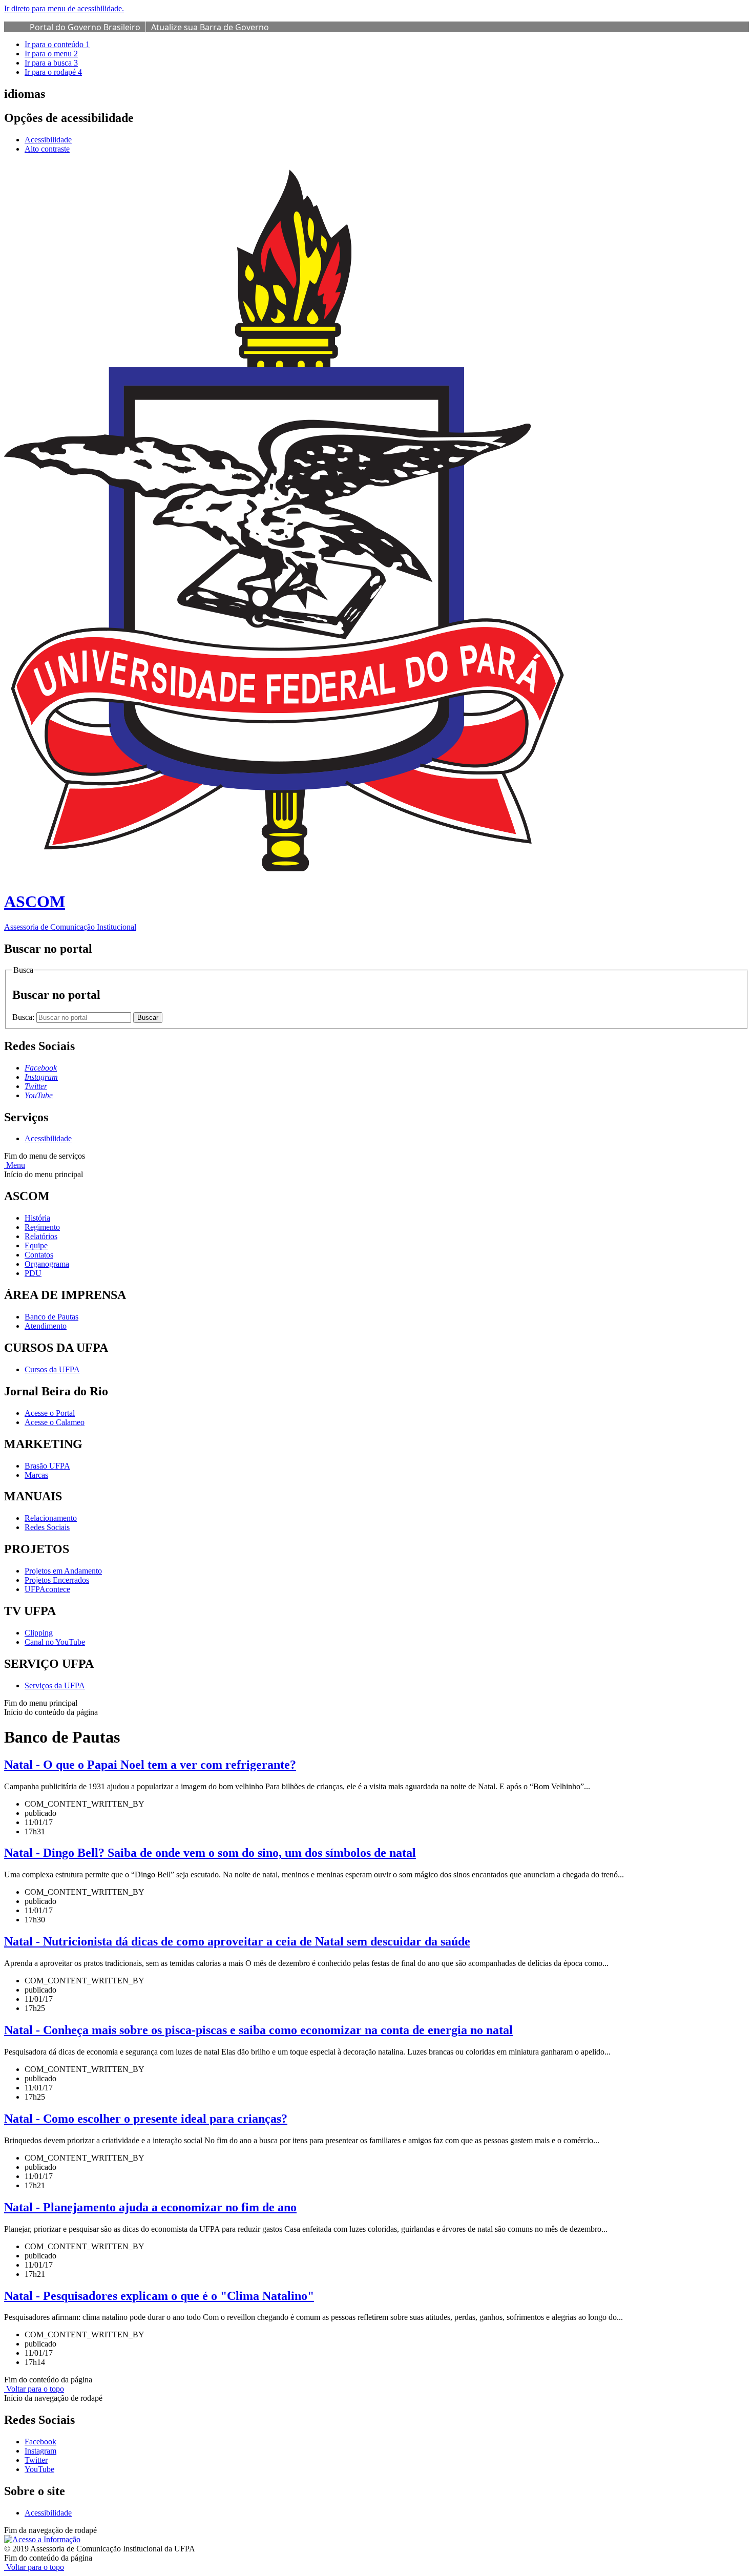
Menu (15, 1165)
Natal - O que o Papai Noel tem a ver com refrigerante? (150, 1765)
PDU (33, 1273)
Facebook (40, 2442)
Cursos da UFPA (52, 1369)
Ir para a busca (51, 63)
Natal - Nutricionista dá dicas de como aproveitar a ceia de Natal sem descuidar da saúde (237, 1941)
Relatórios (41, 1236)
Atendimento (46, 1326)
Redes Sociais (47, 1527)
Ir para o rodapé (53, 72)
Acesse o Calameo (55, 1422)
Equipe (36, 1245)
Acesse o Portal (50, 1413)
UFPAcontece (47, 1589)
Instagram (40, 2451)
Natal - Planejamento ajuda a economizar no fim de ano (150, 2207)
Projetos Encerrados (57, 1580)
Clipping (39, 1633)
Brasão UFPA (47, 1466)
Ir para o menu (51, 54)
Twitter (36, 2460)
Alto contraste (47, 149)
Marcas (36, 1475)
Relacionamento (51, 1518)
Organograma (47, 1264)
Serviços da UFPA (55, 1685)
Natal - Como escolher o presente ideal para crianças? (146, 2119)
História (37, 1218)
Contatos (39, 1255)
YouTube (39, 2469)
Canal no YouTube (55, 1642)
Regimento (42, 1227)
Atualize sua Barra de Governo (210, 27)
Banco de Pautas (51, 1317)
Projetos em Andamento (63, 1571)
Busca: (24, 1017)
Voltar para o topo (34, 2389)
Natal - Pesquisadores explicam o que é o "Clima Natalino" (159, 2296)
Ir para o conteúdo (57, 44)
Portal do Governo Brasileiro (85, 27)
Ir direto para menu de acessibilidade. (64, 8)
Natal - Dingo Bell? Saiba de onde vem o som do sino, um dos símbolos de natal (210, 1853)
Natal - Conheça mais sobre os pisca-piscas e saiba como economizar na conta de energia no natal (258, 2030)
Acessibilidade (48, 140)
